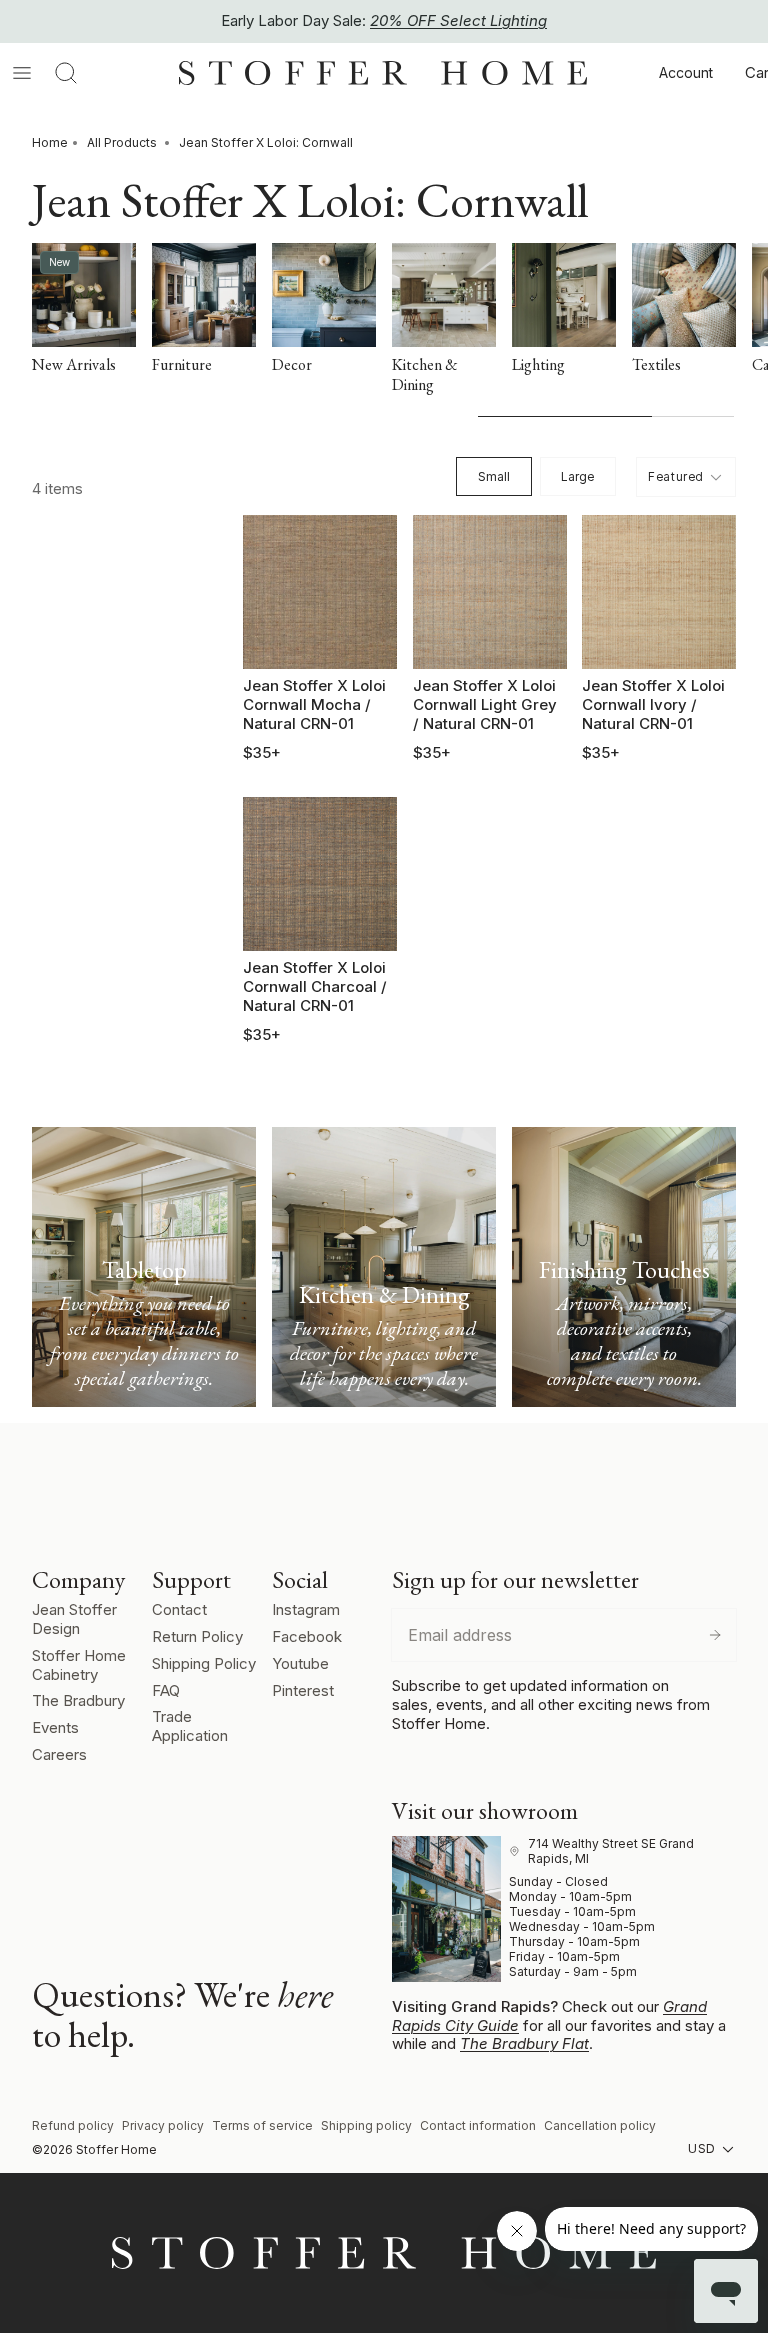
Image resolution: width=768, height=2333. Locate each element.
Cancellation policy (600, 2125)
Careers (59, 1754)
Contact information (478, 2125)
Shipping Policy (204, 1663)
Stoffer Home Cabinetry (79, 1665)
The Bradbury (78, 1700)
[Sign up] (715, 1635)
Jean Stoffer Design (74, 1619)
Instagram (306, 1609)
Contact (179, 1609)
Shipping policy (366, 2125)
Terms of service (262, 2125)
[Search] (66, 73)
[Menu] (22, 73)
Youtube (300, 1663)
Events (55, 1727)
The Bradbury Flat (524, 2043)
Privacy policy (163, 2125)
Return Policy (197, 1636)
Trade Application (190, 1726)
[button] (686, 477)
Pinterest (303, 1690)
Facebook (307, 1636)
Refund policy (73, 2125)
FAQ (166, 1690)
